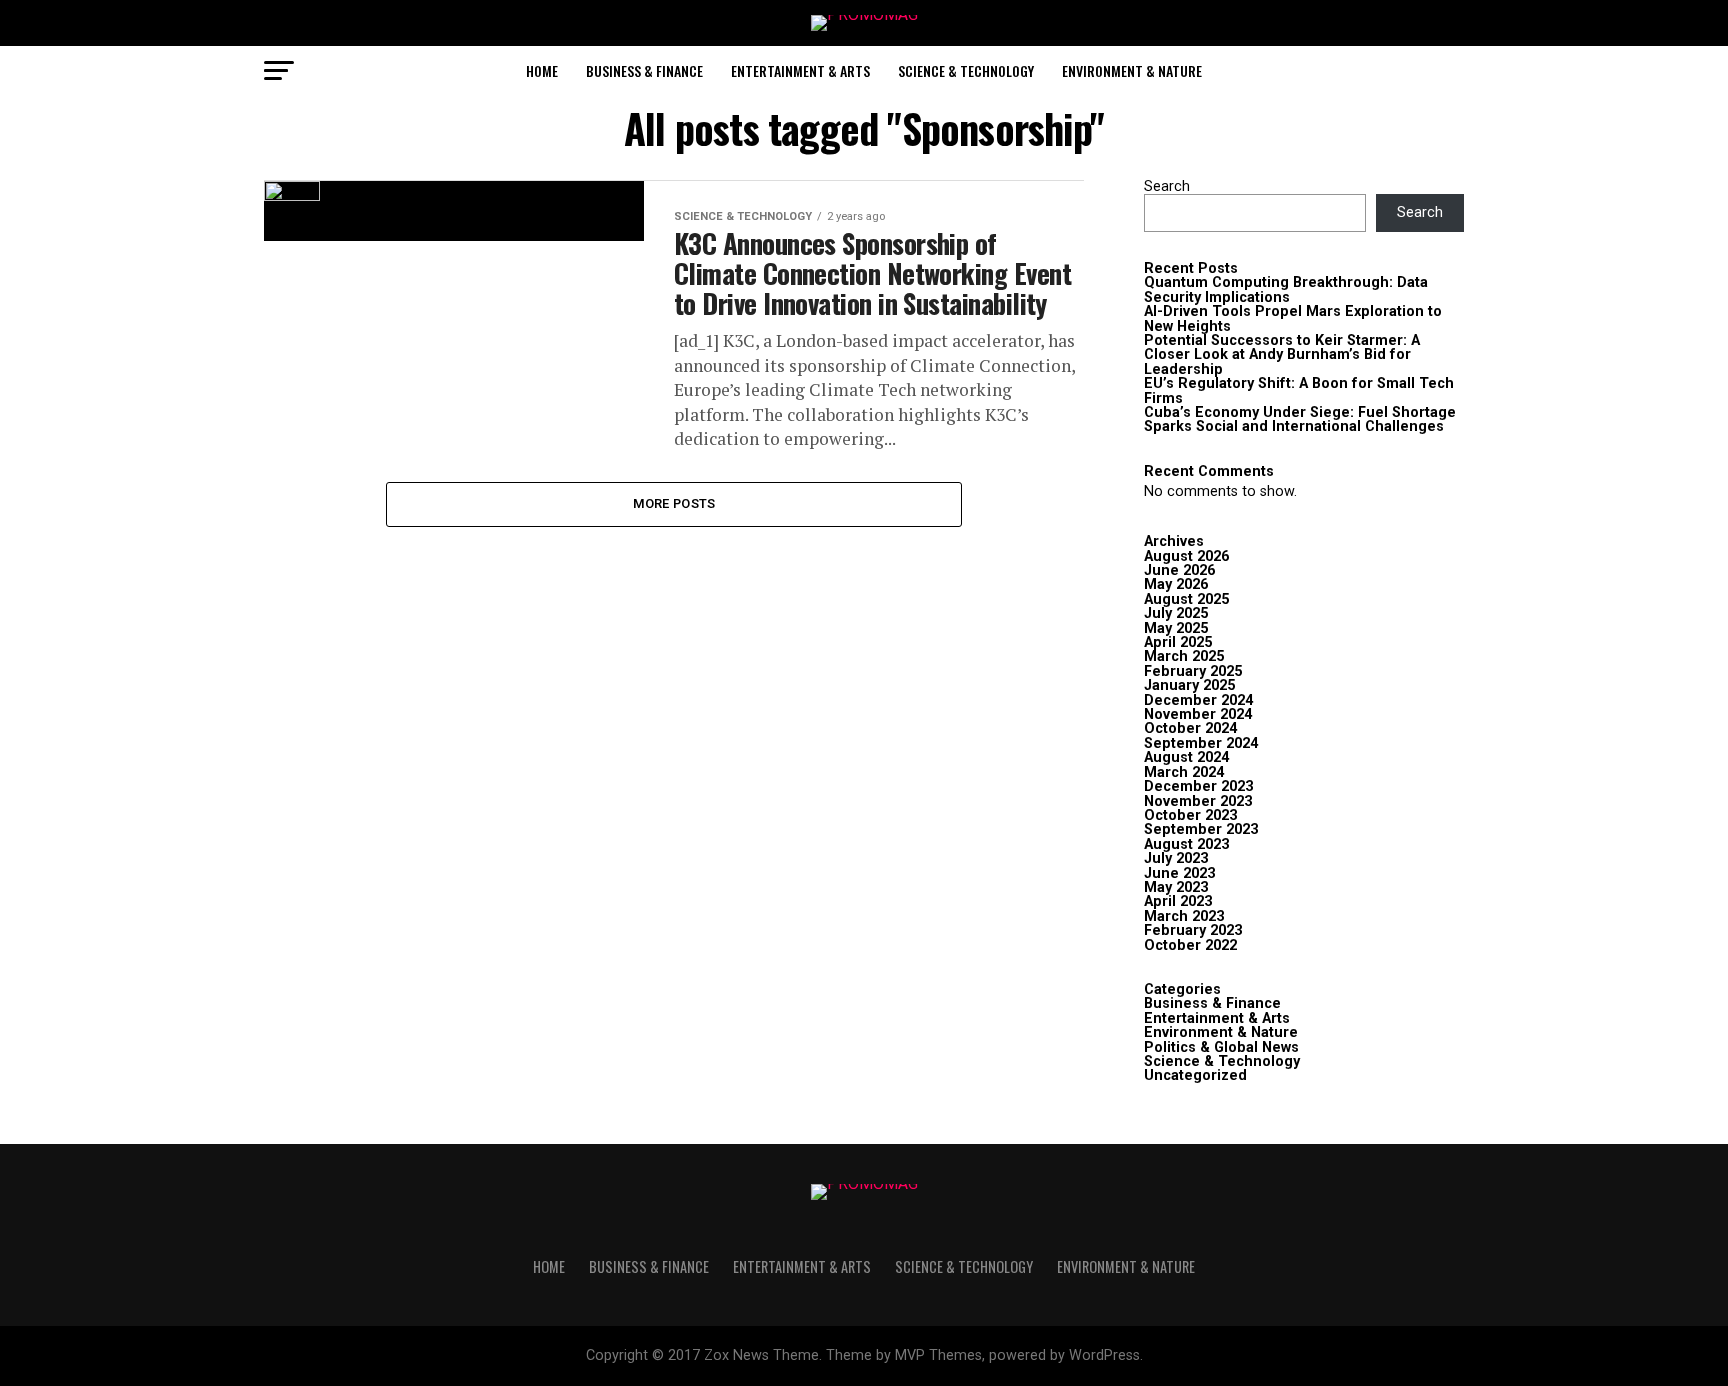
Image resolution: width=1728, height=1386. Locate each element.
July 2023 (1176, 858)
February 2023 (1193, 930)
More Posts (674, 503)
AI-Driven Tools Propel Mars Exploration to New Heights (1293, 318)
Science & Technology (966, 70)
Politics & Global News (1221, 1047)
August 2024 (1186, 757)
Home (542, 70)
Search (1167, 186)
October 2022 (1190, 945)
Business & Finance (644, 70)
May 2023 (1176, 887)
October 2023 (1190, 815)
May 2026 (1176, 584)
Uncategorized (1195, 1075)
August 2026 (1186, 556)
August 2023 (1186, 844)
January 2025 (1189, 685)
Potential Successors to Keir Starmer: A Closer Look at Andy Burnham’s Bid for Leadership (1282, 355)
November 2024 (1198, 714)
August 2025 (1186, 599)
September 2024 (1201, 743)
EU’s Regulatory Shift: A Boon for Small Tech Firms (1299, 390)
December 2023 (1198, 786)
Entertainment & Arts (800, 70)
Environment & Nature (1132, 70)
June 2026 (1179, 570)
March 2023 (1184, 916)
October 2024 (1190, 728)
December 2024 (1198, 700)
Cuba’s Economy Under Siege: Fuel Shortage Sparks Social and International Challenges (1300, 419)
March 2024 (1184, 772)
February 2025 (1193, 671)
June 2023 (1179, 873)
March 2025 (1184, 656)
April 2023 (1178, 901)
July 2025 (1176, 613)
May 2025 (1176, 628)
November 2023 (1198, 801)
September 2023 (1201, 829)
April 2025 (1178, 642)
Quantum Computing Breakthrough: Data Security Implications (1286, 289)
